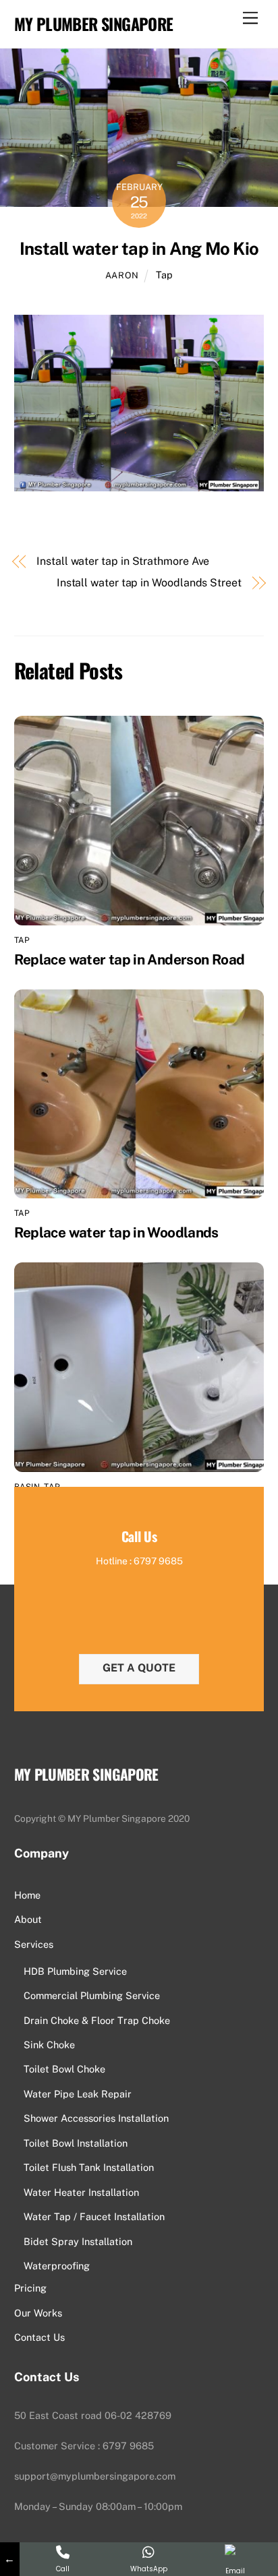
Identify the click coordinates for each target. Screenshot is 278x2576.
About (28, 1919)
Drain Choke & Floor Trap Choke (97, 2020)
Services (34, 1944)
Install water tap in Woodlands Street (149, 583)
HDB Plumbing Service (75, 1971)
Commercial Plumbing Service (92, 1995)
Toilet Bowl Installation (76, 2143)
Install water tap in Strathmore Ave (123, 561)
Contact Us (39, 2337)
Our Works (38, 2313)
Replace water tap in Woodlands (116, 1232)
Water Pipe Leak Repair (78, 2094)
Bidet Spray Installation (78, 2241)
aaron (122, 275)
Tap (164, 275)
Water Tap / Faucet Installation (94, 2216)
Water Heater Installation (81, 2192)
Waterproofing (57, 2266)
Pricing (30, 2288)
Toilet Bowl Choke (64, 2069)
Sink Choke (49, 2045)
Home (27, 1895)
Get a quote (139, 1668)
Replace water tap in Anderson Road (130, 959)
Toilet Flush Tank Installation (89, 2167)
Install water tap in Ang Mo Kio (139, 249)
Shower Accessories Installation (96, 2118)
